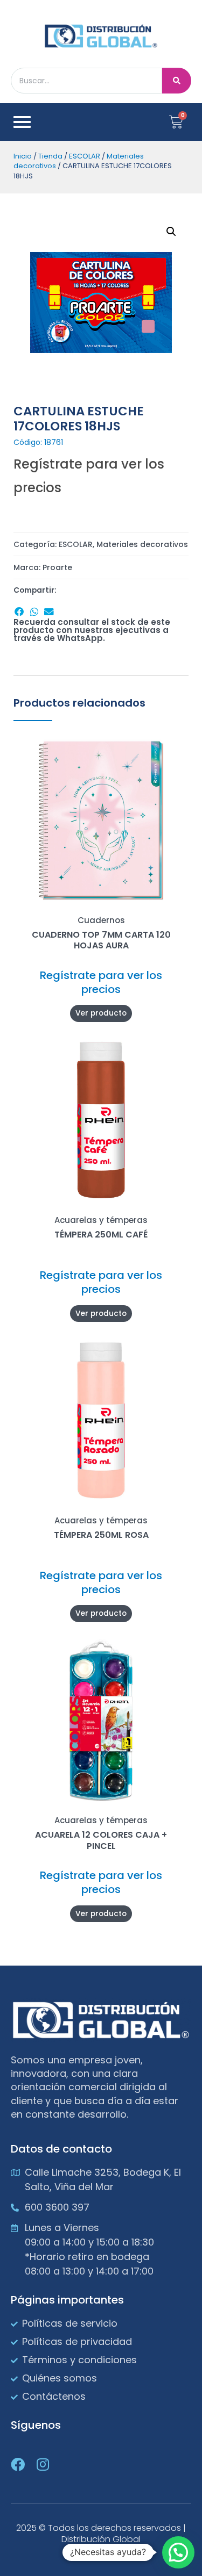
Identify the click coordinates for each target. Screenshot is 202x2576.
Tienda (50, 156)
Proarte (57, 567)
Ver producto (101, 1013)
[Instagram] (43, 2464)
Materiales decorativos (142, 544)
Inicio (23, 156)
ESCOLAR (85, 156)
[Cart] (176, 122)
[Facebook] (18, 2464)
